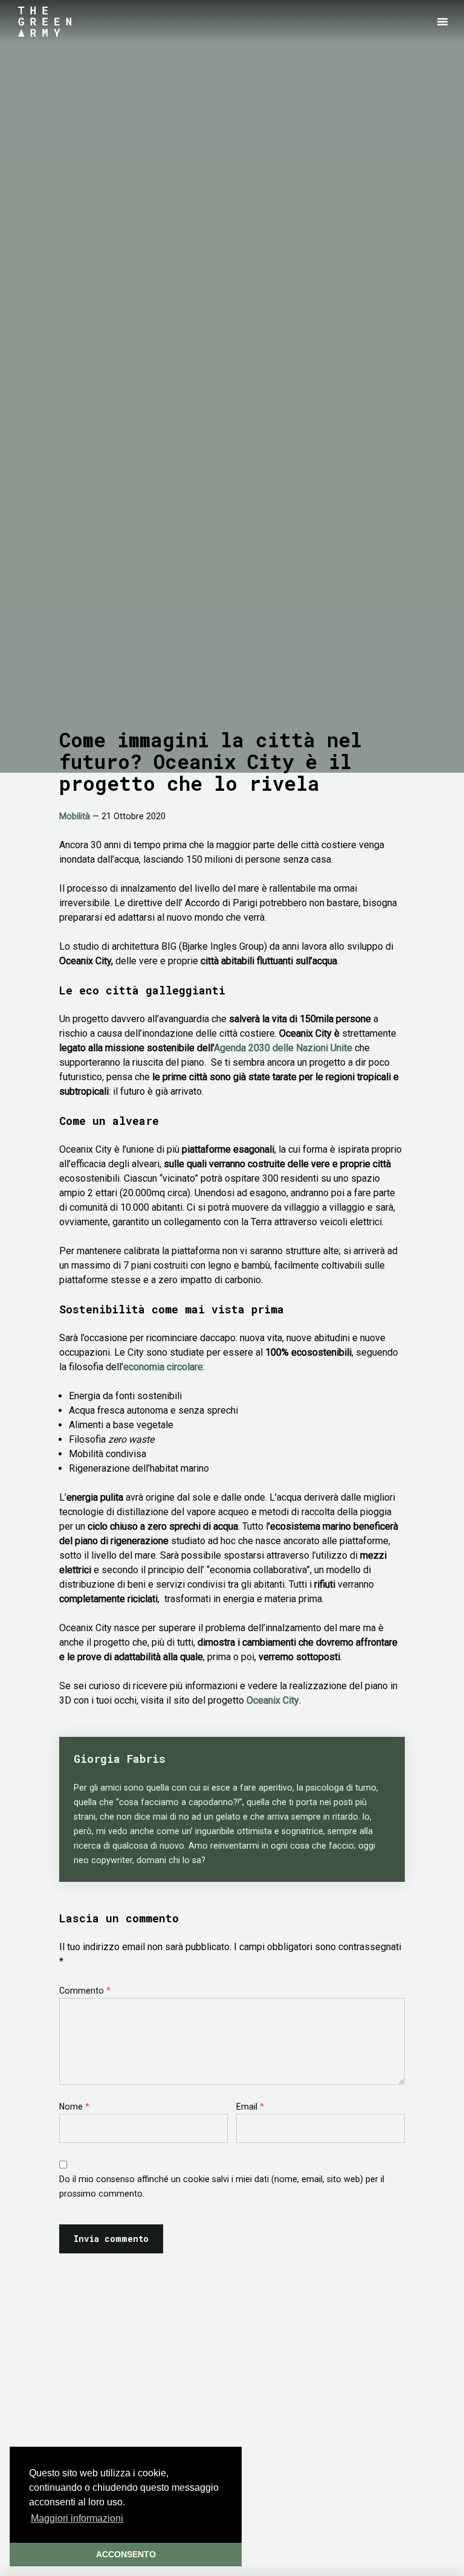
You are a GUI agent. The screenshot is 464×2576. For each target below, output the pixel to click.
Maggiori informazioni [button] (77, 2518)
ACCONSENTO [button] (126, 2554)
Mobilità (75, 816)
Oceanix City (273, 1700)
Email (250, 2107)
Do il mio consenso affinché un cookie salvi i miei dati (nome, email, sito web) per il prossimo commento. (222, 2186)
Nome (74, 2107)
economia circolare (163, 1367)
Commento (85, 1991)
